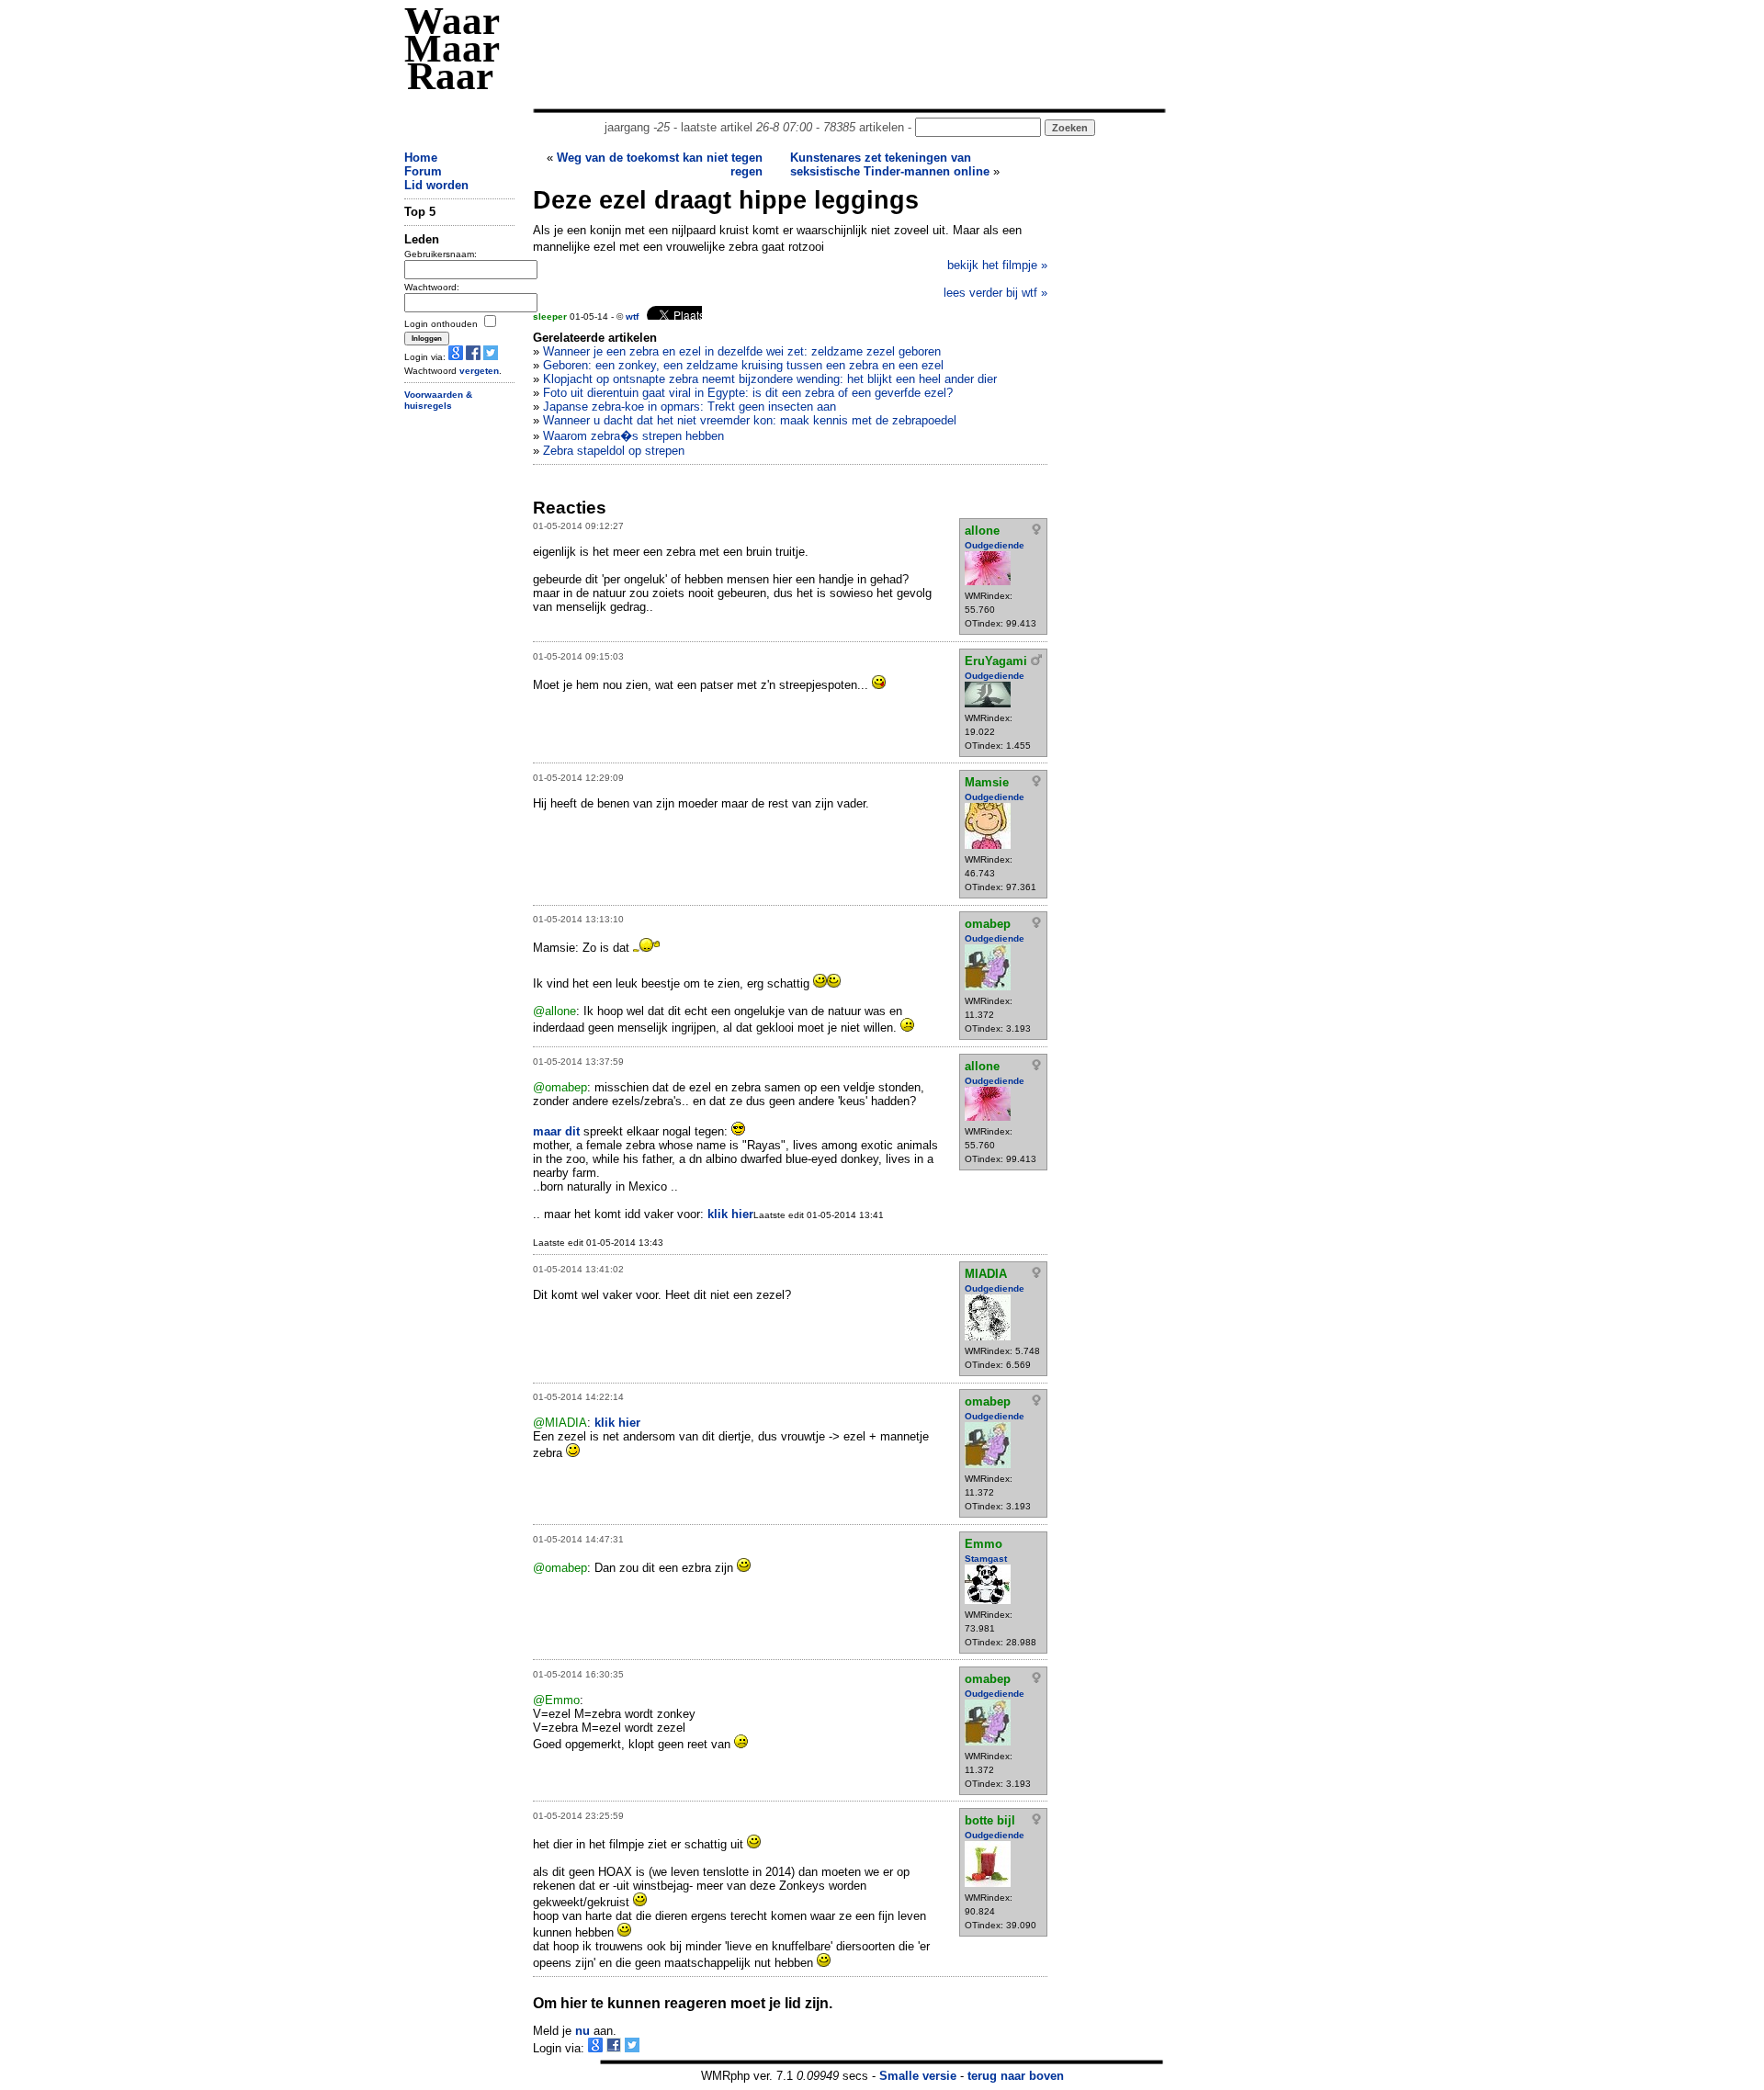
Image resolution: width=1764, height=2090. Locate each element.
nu (582, 2031)
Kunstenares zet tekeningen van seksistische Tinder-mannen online (890, 164)
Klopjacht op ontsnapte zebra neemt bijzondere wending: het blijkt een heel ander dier (770, 379)
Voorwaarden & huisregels (438, 401)
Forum (423, 171)
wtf (632, 316)
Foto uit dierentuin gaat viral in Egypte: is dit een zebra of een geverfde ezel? (748, 393)
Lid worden (436, 185)
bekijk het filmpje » (997, 265)
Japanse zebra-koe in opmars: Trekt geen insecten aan (690, 407)
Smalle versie (918, 2076)
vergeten (479, 371)
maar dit (556, 1131)
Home (421, 158)
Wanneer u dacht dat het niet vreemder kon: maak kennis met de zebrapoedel (750, 420)
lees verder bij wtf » (995, 293)
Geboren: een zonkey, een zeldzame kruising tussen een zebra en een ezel (743, 365)
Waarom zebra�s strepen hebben (633, 436)
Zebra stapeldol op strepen (614, 451)
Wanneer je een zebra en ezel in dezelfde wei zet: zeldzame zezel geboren (742, 351)
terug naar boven (1016, 2076)
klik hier (730, 1214)
